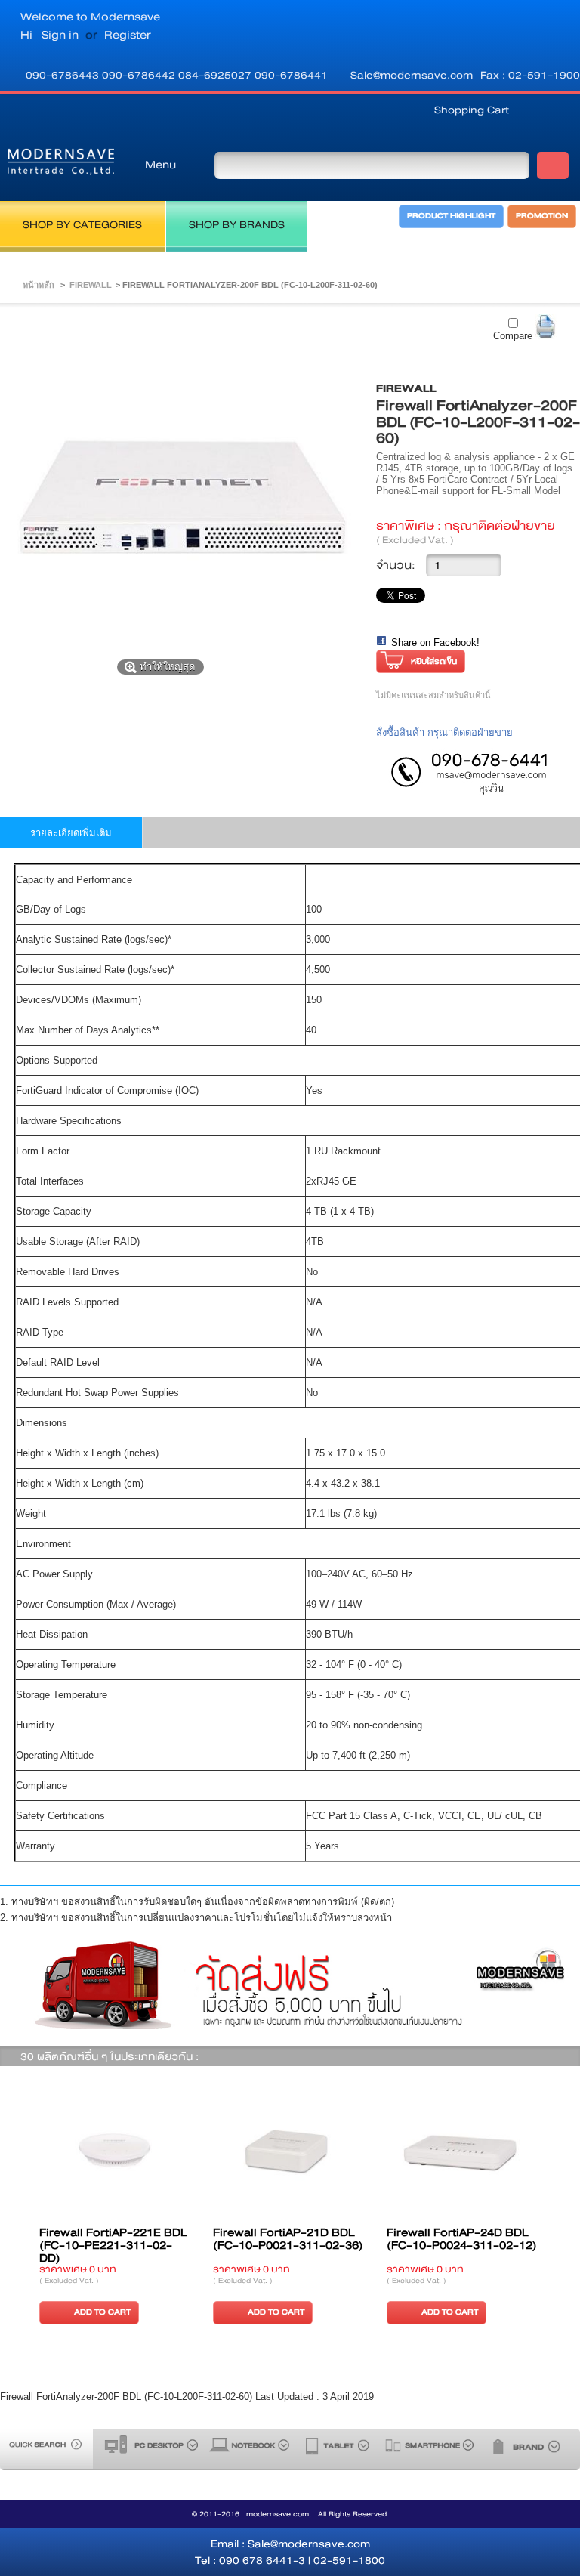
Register (128, 35)
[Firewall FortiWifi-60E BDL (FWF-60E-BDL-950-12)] (183, 2154)
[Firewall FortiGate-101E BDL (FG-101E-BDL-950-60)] (356, 2154)
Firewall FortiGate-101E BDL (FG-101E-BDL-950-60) (352, 2245)
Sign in (60, 35)
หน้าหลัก (39, 285)
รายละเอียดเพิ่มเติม (71, 833)
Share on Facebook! (435, 642)
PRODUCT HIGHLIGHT (451, 216)
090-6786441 (291, 75)
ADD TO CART (170, 2312)
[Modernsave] (61, 165)
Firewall (91, 285)
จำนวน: (396, 565)
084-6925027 (216, 75)
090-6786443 (64, 75)
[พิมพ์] (546, 327)
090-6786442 (140, 75)
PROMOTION (542, 216)
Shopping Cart (472, 110)
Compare (513, 336)
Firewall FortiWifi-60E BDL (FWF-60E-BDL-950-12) (180, 2239)
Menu (160, 165)
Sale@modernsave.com (412, 75)
